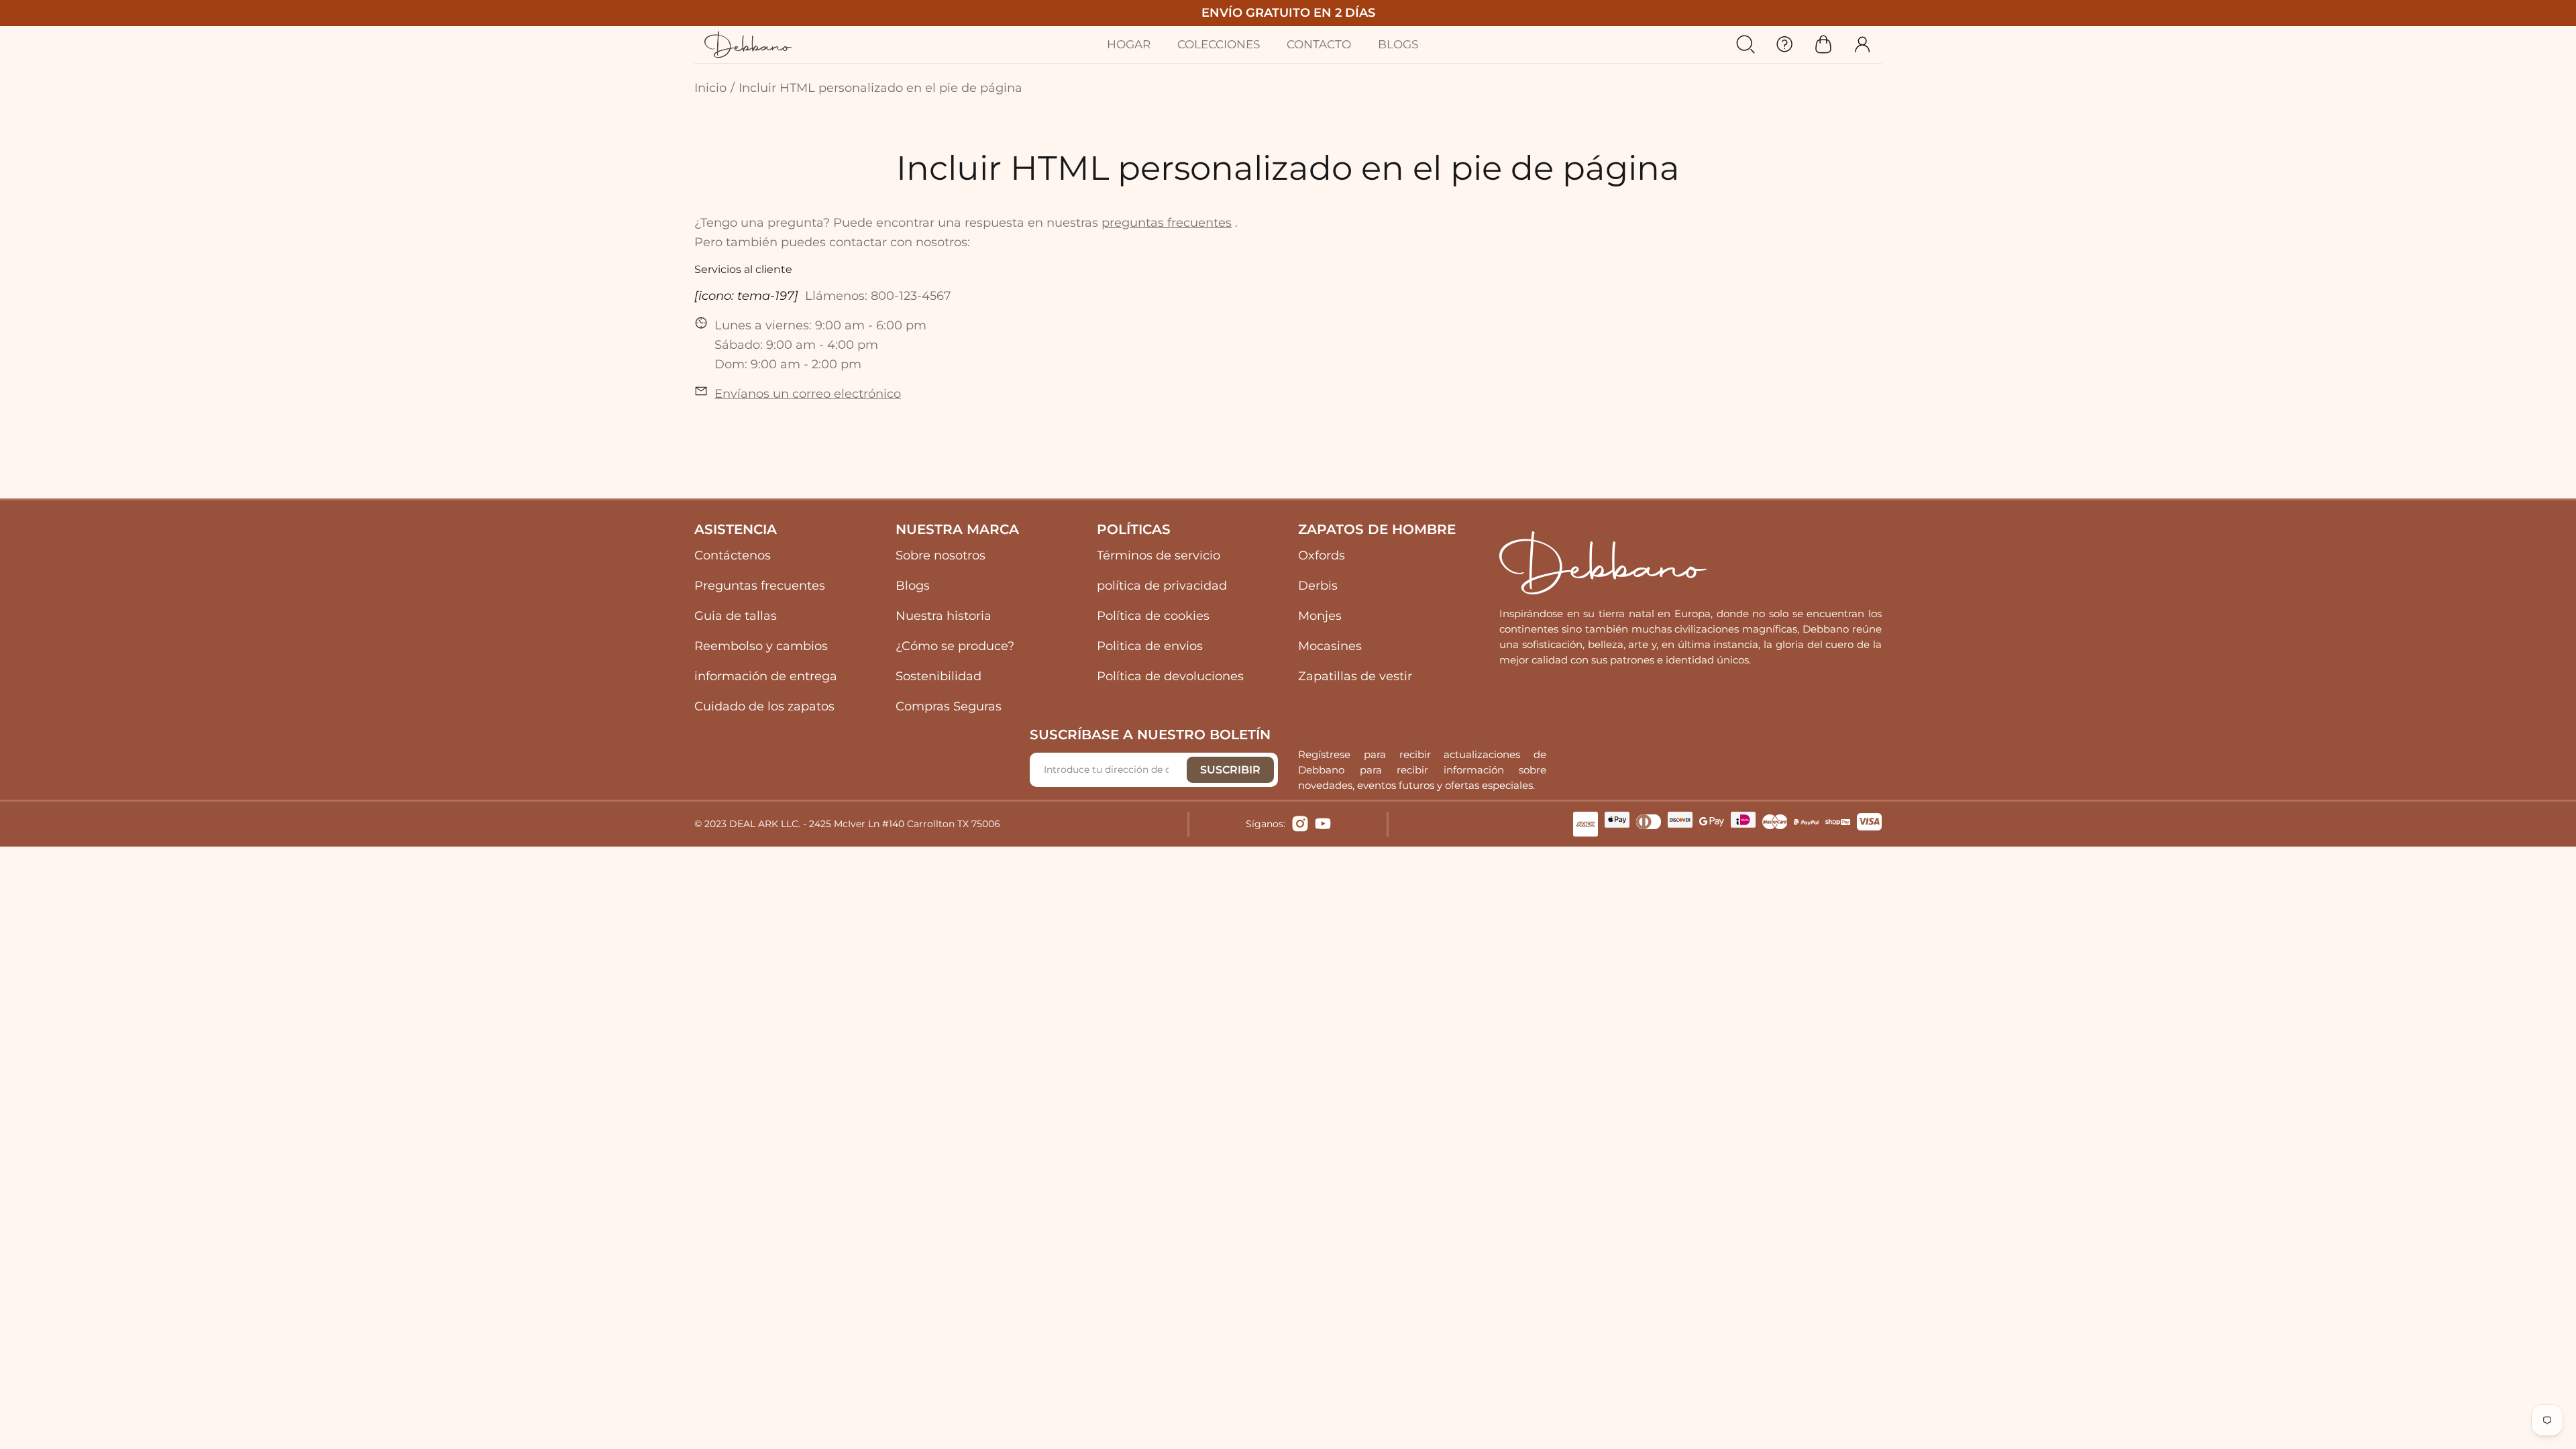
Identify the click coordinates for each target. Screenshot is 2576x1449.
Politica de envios (1150, 646)
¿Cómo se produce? (955, 646)
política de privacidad (1162, 586)
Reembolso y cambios (761, 646)
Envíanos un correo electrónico (808, 394)
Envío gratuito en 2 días (1288, 13)
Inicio (710, 88)
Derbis (1318, 586)
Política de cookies (1153, 616)
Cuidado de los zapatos (764, 706)
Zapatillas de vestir (1355, 676)
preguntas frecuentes (1167, 223)
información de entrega (766, 676)
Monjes (1320, 616)
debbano (748, 45)
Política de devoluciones (1170, 676)
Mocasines (1330, 646)
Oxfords (1322, 555)
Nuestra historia (944, 616)
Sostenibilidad (938, 676)
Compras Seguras (949, 706)
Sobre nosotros (941, 555)
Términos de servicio (1159, 555)
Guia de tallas (736, 616)
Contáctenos (733, 555)
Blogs (913, 586)
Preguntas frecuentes (760, 586)
